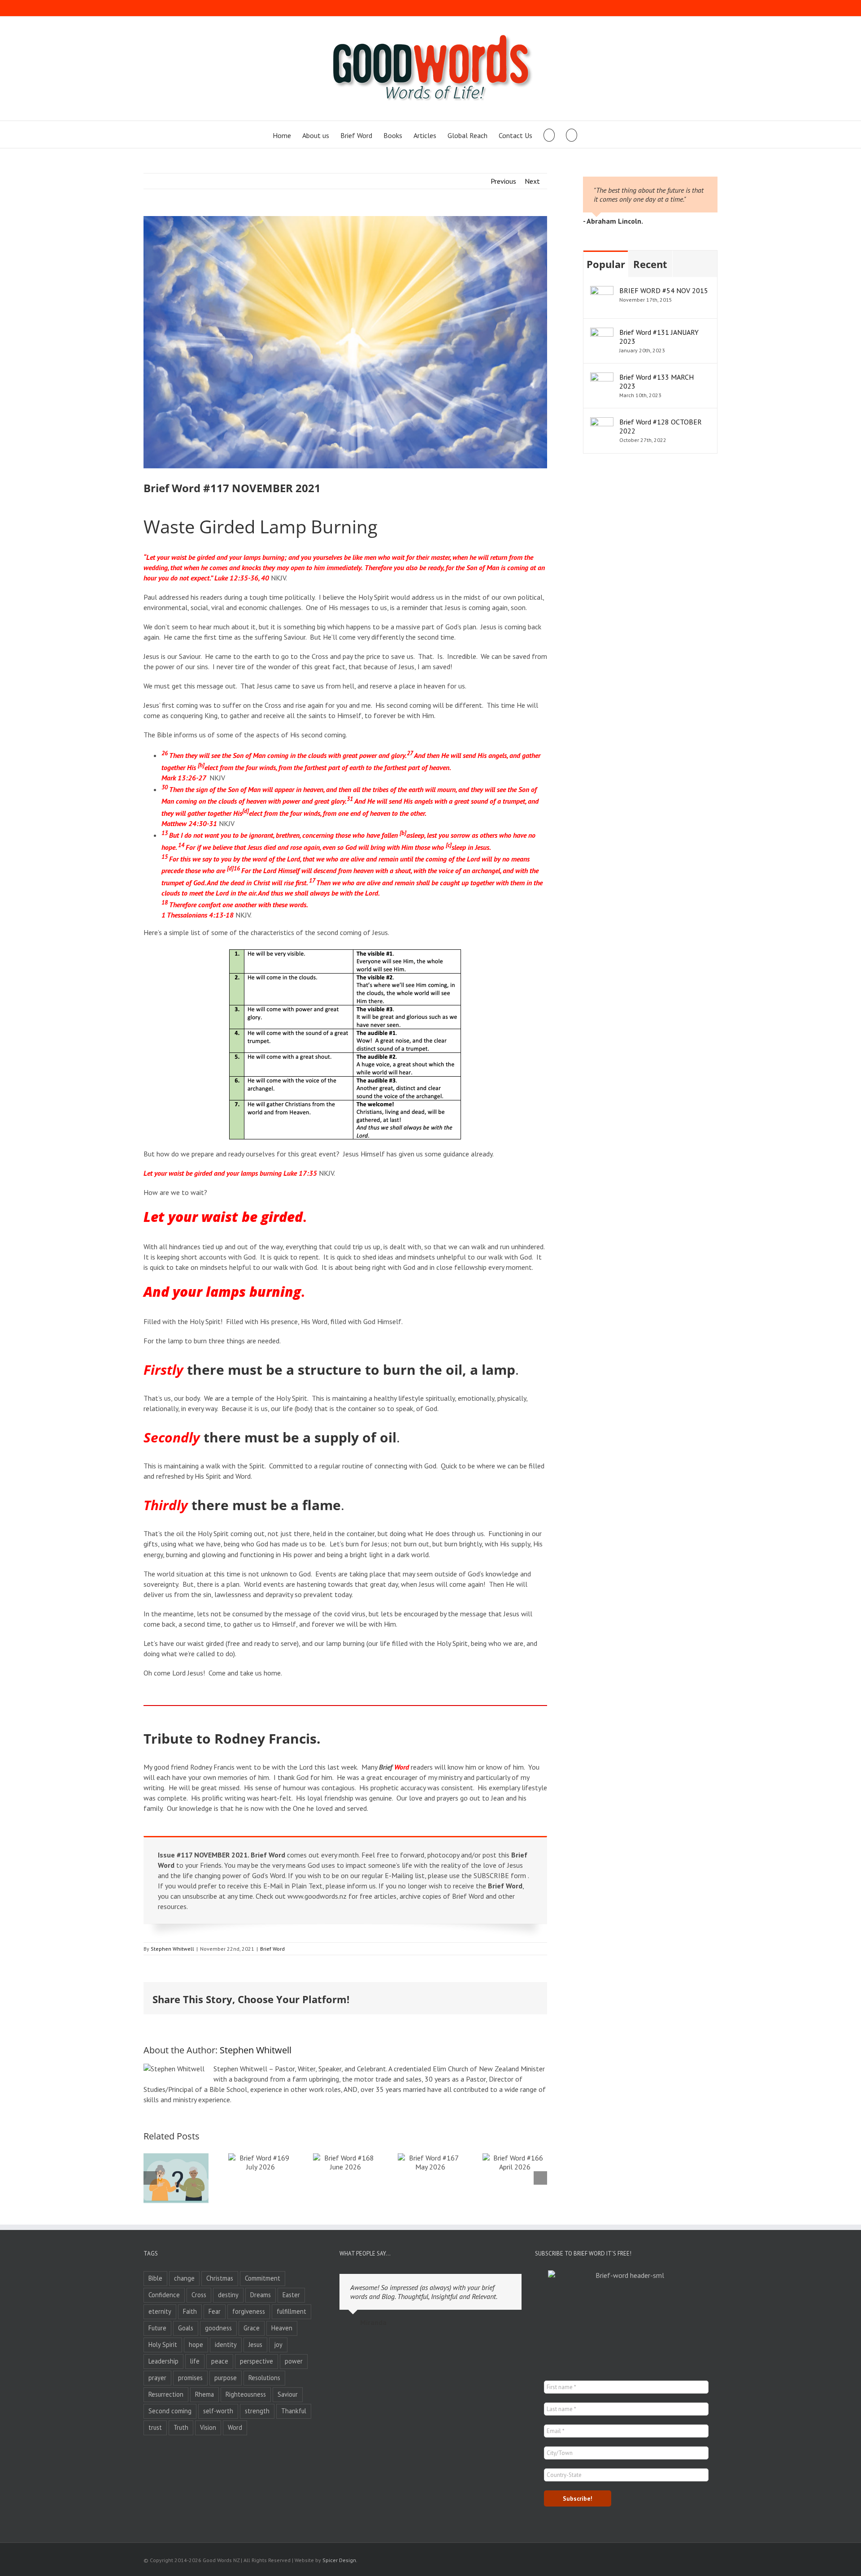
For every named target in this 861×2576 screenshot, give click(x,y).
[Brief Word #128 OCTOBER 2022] (602, 422)
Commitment (263, 2278)
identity (226, 2344)
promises (190, 2378)
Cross (199, 2295)
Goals (186, 2328)
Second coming (170, 2411)
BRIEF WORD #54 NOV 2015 (664, 290)
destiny (228, 2295)
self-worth (218, 2411)
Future (157, 2328)
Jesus (255, 2344)
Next (532, 181)
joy (278, 2344)
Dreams (261, 2295)
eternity (160, 2311)
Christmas (220, 2278)
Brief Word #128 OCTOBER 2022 (661, 426)
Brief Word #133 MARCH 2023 (657, 381)
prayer (157, 2378)
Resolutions (264, 2378)
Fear (215, 2311)
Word (235, 2427)
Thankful (294, 2411)
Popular (606, 264)
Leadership (163, 2361)
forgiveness (249, 2311)
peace (220, 2361)
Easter (291, 2295)
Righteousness (246, 2394)
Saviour (288, 2394)
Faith (190, 2311)
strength (257, 2411)
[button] (572, 134)
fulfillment (291, 2311)
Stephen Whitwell (172, 1949)
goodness (218, 2328)
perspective (257, 2361)
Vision (208, 2427)
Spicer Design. (340, 2560)
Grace (252, 2328)
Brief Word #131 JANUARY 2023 (659, 337)
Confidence (164, 2295)
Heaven (282, 2328)
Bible (155, 2278)
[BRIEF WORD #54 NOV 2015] (602, 291)
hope (196, 2344)
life (195, 2361)
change (184, 2278)
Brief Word (272, 1949)
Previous (503, 181)
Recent (650, 264)
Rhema (204, 2394)
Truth (181, 2427)
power (294, 2361)
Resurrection (166, 2394)
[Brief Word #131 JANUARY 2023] (602, 333)
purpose (226, 2378)
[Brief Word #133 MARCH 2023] (602, 377)
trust (155, 2427)
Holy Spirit (163, 2344)
